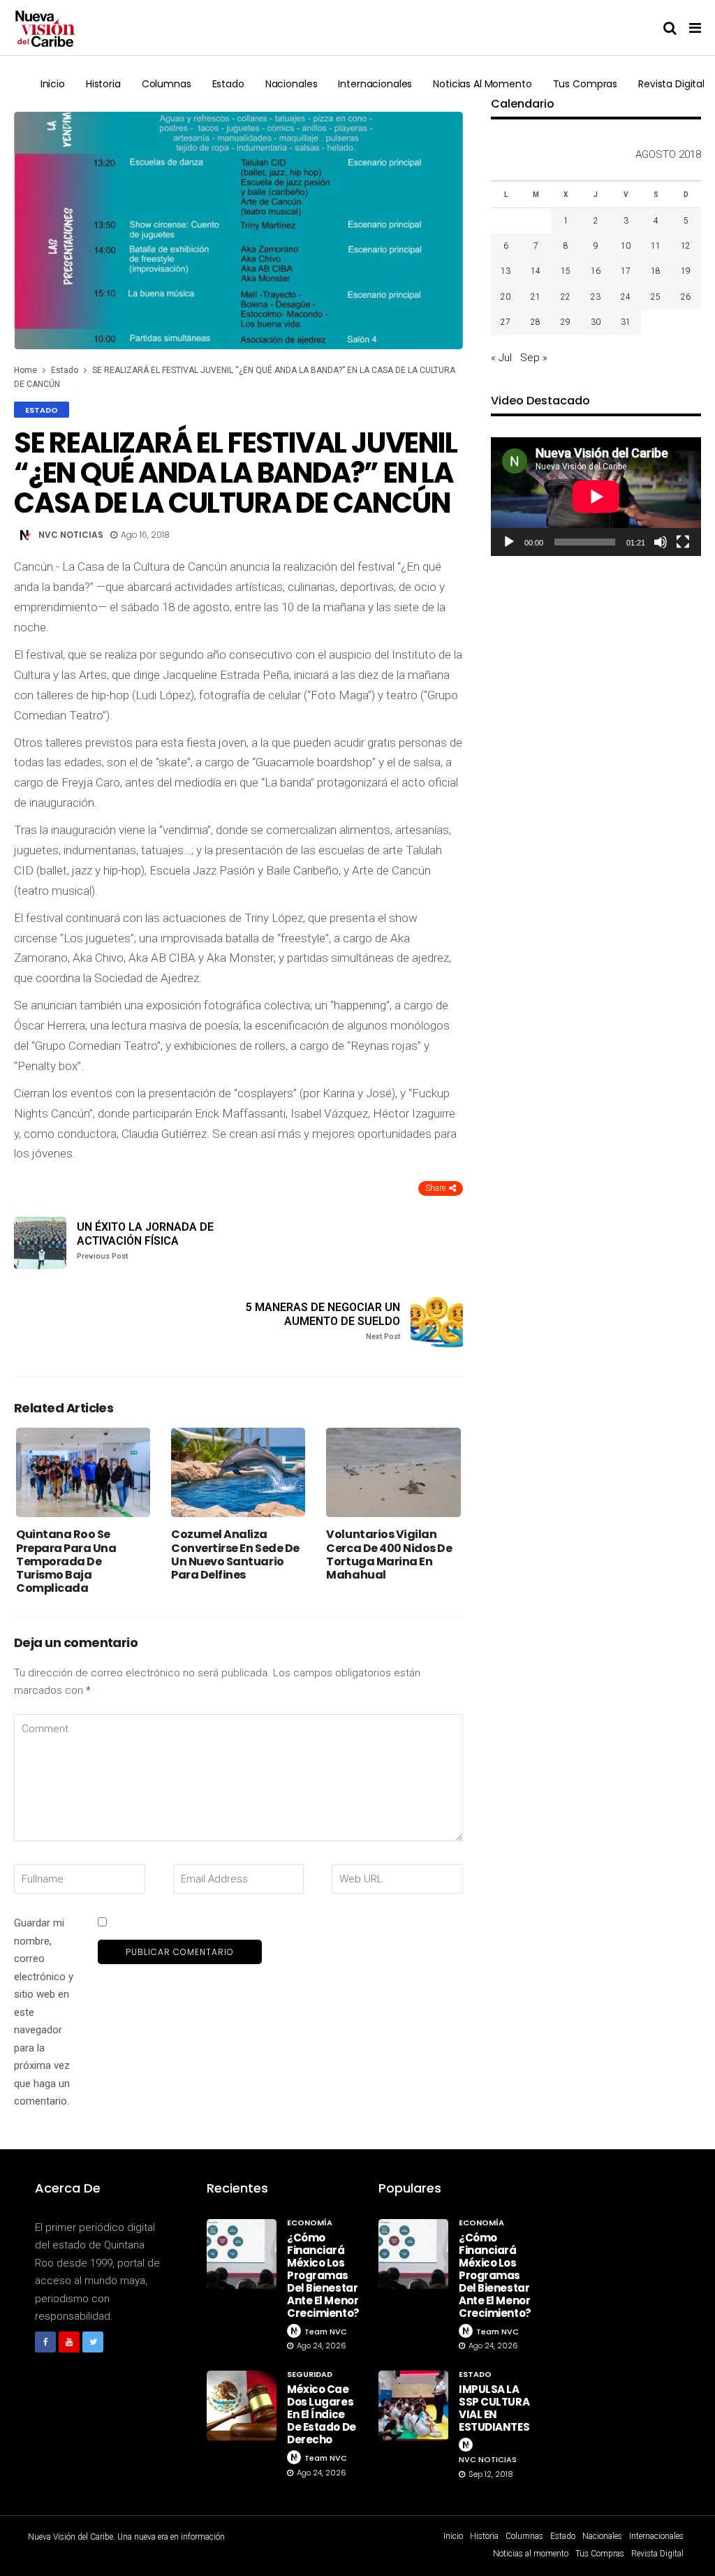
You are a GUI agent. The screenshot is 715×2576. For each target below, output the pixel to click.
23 (596, 297)
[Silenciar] (661, 542)
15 (566, 271)
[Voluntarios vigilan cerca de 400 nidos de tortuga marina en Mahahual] (393, 1472)
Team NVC (326, 2332)
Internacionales (375, 84)
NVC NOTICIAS (71, 535)
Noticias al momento (482, 84)
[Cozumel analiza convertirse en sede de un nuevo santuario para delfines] (238, 1472)
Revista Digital (671, 84)
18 (656, 271)
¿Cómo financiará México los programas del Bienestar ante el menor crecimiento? (323, 2275)
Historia (103, 84)
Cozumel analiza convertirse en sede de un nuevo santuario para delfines (235, 1554)
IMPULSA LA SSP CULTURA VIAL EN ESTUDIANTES (494, 2408)
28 (536, 322)
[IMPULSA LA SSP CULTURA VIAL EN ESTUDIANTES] (413, 2406)
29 (566, 322)
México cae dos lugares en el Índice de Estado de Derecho (322, 2414)
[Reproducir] (509, 542)
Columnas (167, 84)
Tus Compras (585, 84)
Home (25, 370)
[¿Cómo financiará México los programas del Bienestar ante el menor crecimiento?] (242, 2254)
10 (626, 246)
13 (506, 271)
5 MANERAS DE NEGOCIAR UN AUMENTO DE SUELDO (323, 1320)
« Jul (501, 358)
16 (596, 271)
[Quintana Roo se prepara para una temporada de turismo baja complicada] (83, 1472)
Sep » (534, 358)
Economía (310, 2223)
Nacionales (292, 84)
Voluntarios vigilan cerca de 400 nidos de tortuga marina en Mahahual (389, 1554)
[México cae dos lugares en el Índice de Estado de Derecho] (242, 2406)
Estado (228, 84)
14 (536, 271)
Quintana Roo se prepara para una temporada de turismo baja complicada (66, 1561)
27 (506, 322)
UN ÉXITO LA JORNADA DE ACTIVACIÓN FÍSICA (145, 1240)
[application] (596, 496)
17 (626, 271)
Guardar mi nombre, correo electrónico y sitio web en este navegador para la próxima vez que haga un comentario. (44, 2012)
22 (566, 297)
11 (656, 246)
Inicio (53, 84)
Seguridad (310, 2374)
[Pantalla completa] (683, 542)
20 (506, 297)
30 (596, 322)
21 (536, 297)
